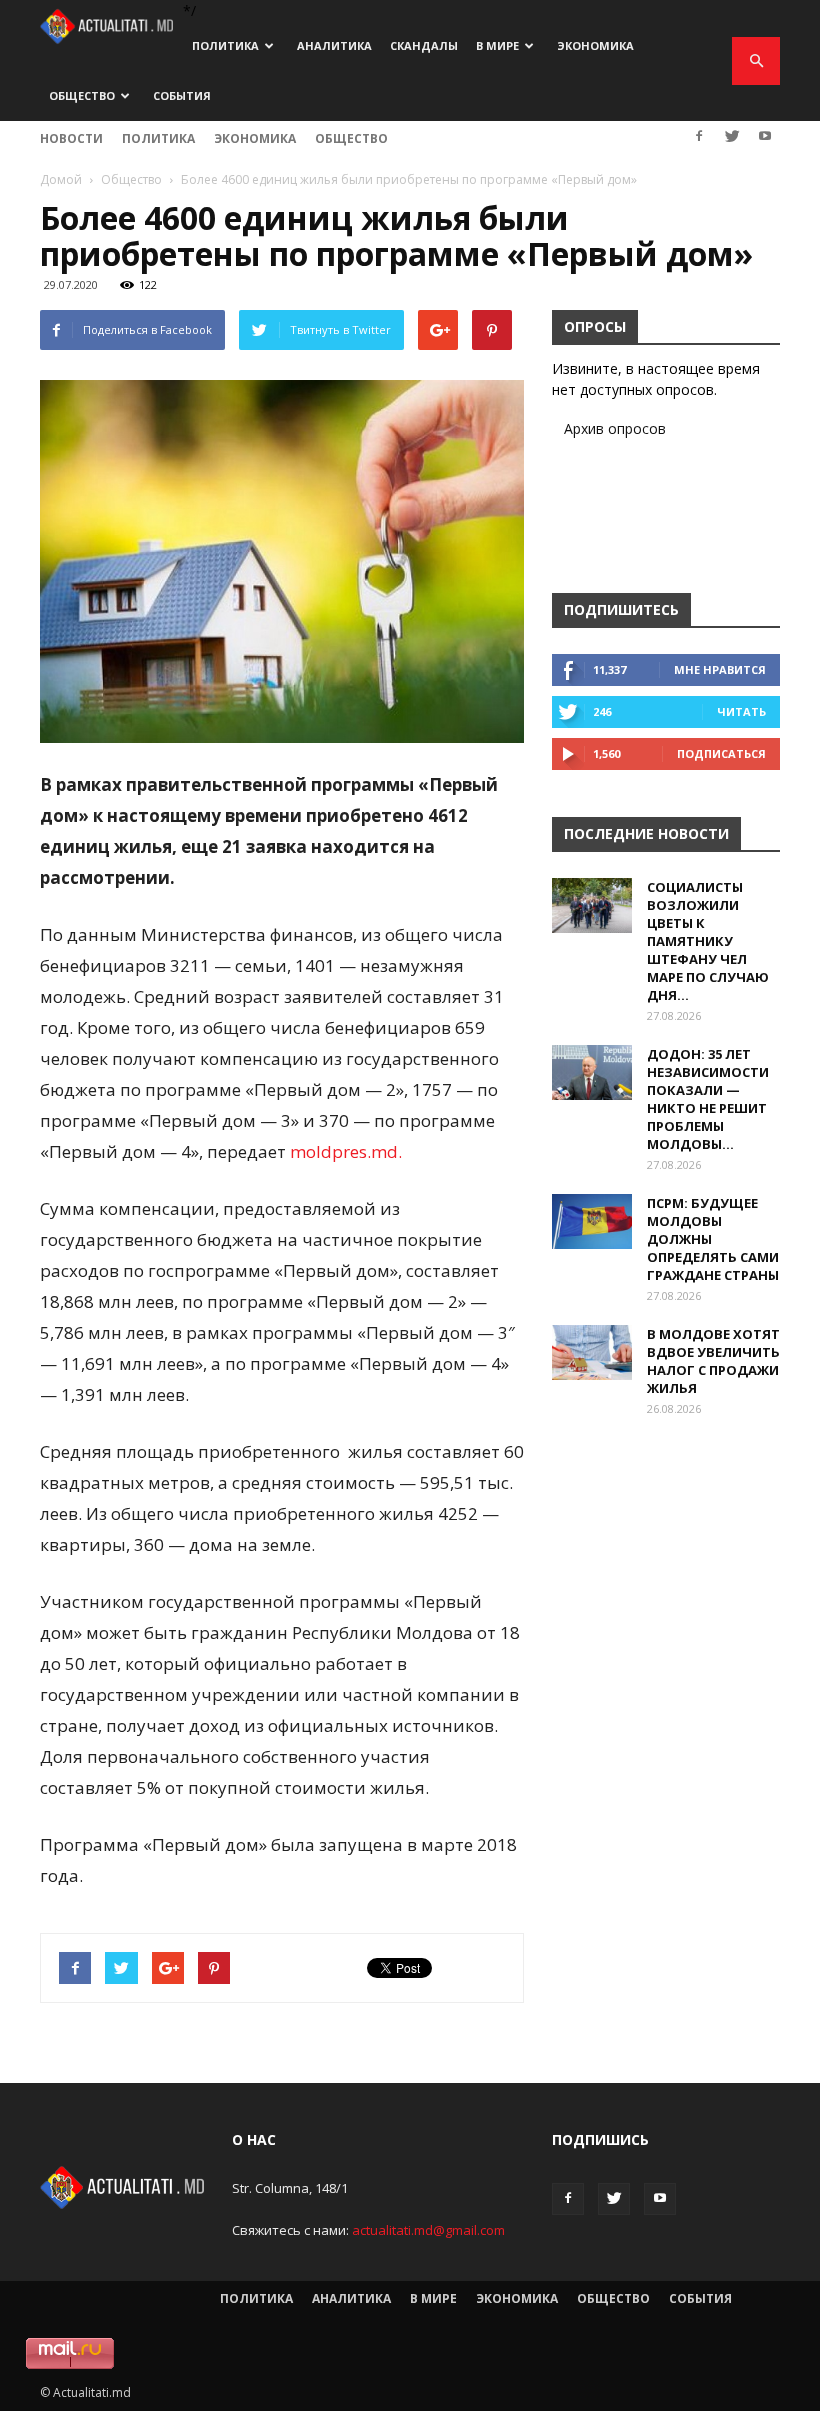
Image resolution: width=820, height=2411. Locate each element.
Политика (225, 45)
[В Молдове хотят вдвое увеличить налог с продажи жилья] (592, 1352)
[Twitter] (732, 136)
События (182, 95)
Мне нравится (720, 669)
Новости (71, 138)
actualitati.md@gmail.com (428, 2230)
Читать (741, 711)
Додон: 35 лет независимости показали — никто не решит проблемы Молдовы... (708, 1099)
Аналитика (334, 45)
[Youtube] (765, 136)
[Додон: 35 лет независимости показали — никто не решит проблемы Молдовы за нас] (592, 1072)
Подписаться (721, 753)
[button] (756, 61)
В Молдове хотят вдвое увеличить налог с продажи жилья (713, 1361)
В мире (497, 45)
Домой (61, 179)
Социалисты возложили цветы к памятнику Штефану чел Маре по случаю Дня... (708, 941)
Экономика (595, 45)
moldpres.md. (346, 1151)
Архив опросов (615, 428)
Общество (82, 95)
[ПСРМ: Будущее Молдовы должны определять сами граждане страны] (592, 1221)
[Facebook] (699, 136)
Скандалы (424, 45)
